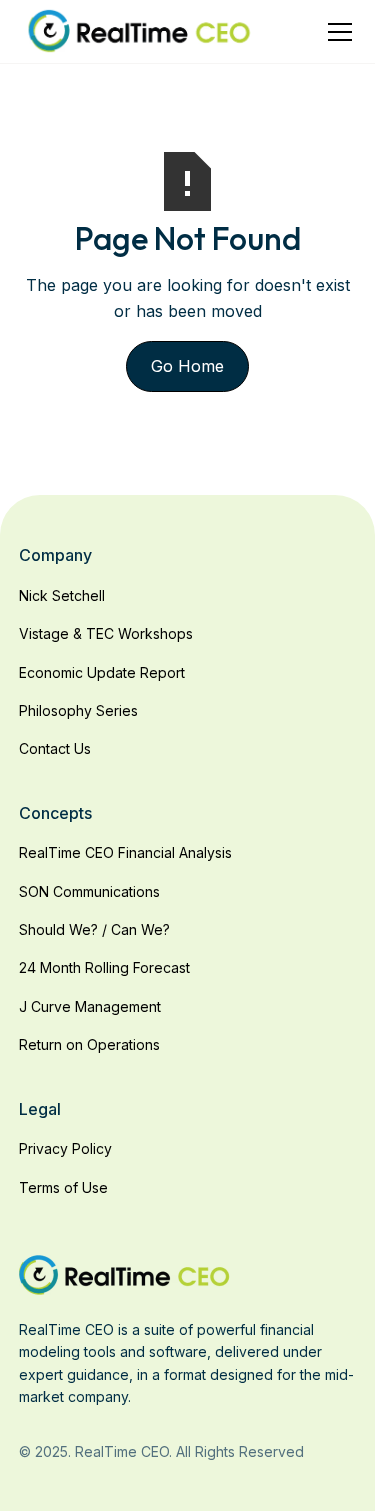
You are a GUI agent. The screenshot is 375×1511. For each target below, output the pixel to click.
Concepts (55, 813)
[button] (336, 32)
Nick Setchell (62, 595)
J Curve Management (90, 1006)
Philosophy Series (78, 710)
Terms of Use (63, 1187)
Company (55, 555)
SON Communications (89, 891)
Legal (40, 1109)
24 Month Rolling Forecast (104, 967)
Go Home (187, 366)
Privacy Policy (65, 1148)
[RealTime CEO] (124, 1273)
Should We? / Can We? (94, 929)
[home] (139, 31)
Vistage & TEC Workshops (106, 633)
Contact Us (55, 748)
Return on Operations (89, 1044)
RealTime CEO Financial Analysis (125, 852)
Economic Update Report (102, 672)
